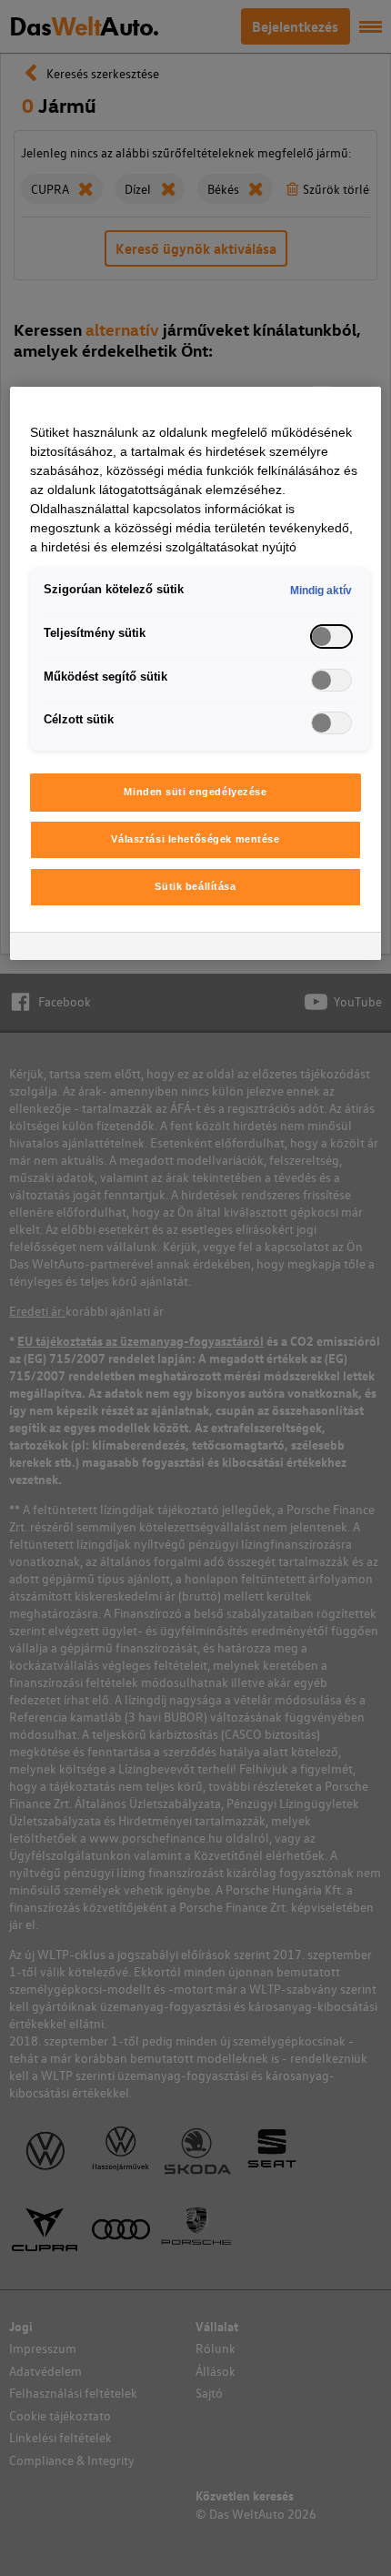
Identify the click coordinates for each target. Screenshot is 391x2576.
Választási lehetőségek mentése (195, 839)
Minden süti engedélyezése (195, 792)
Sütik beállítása (195, 886)
